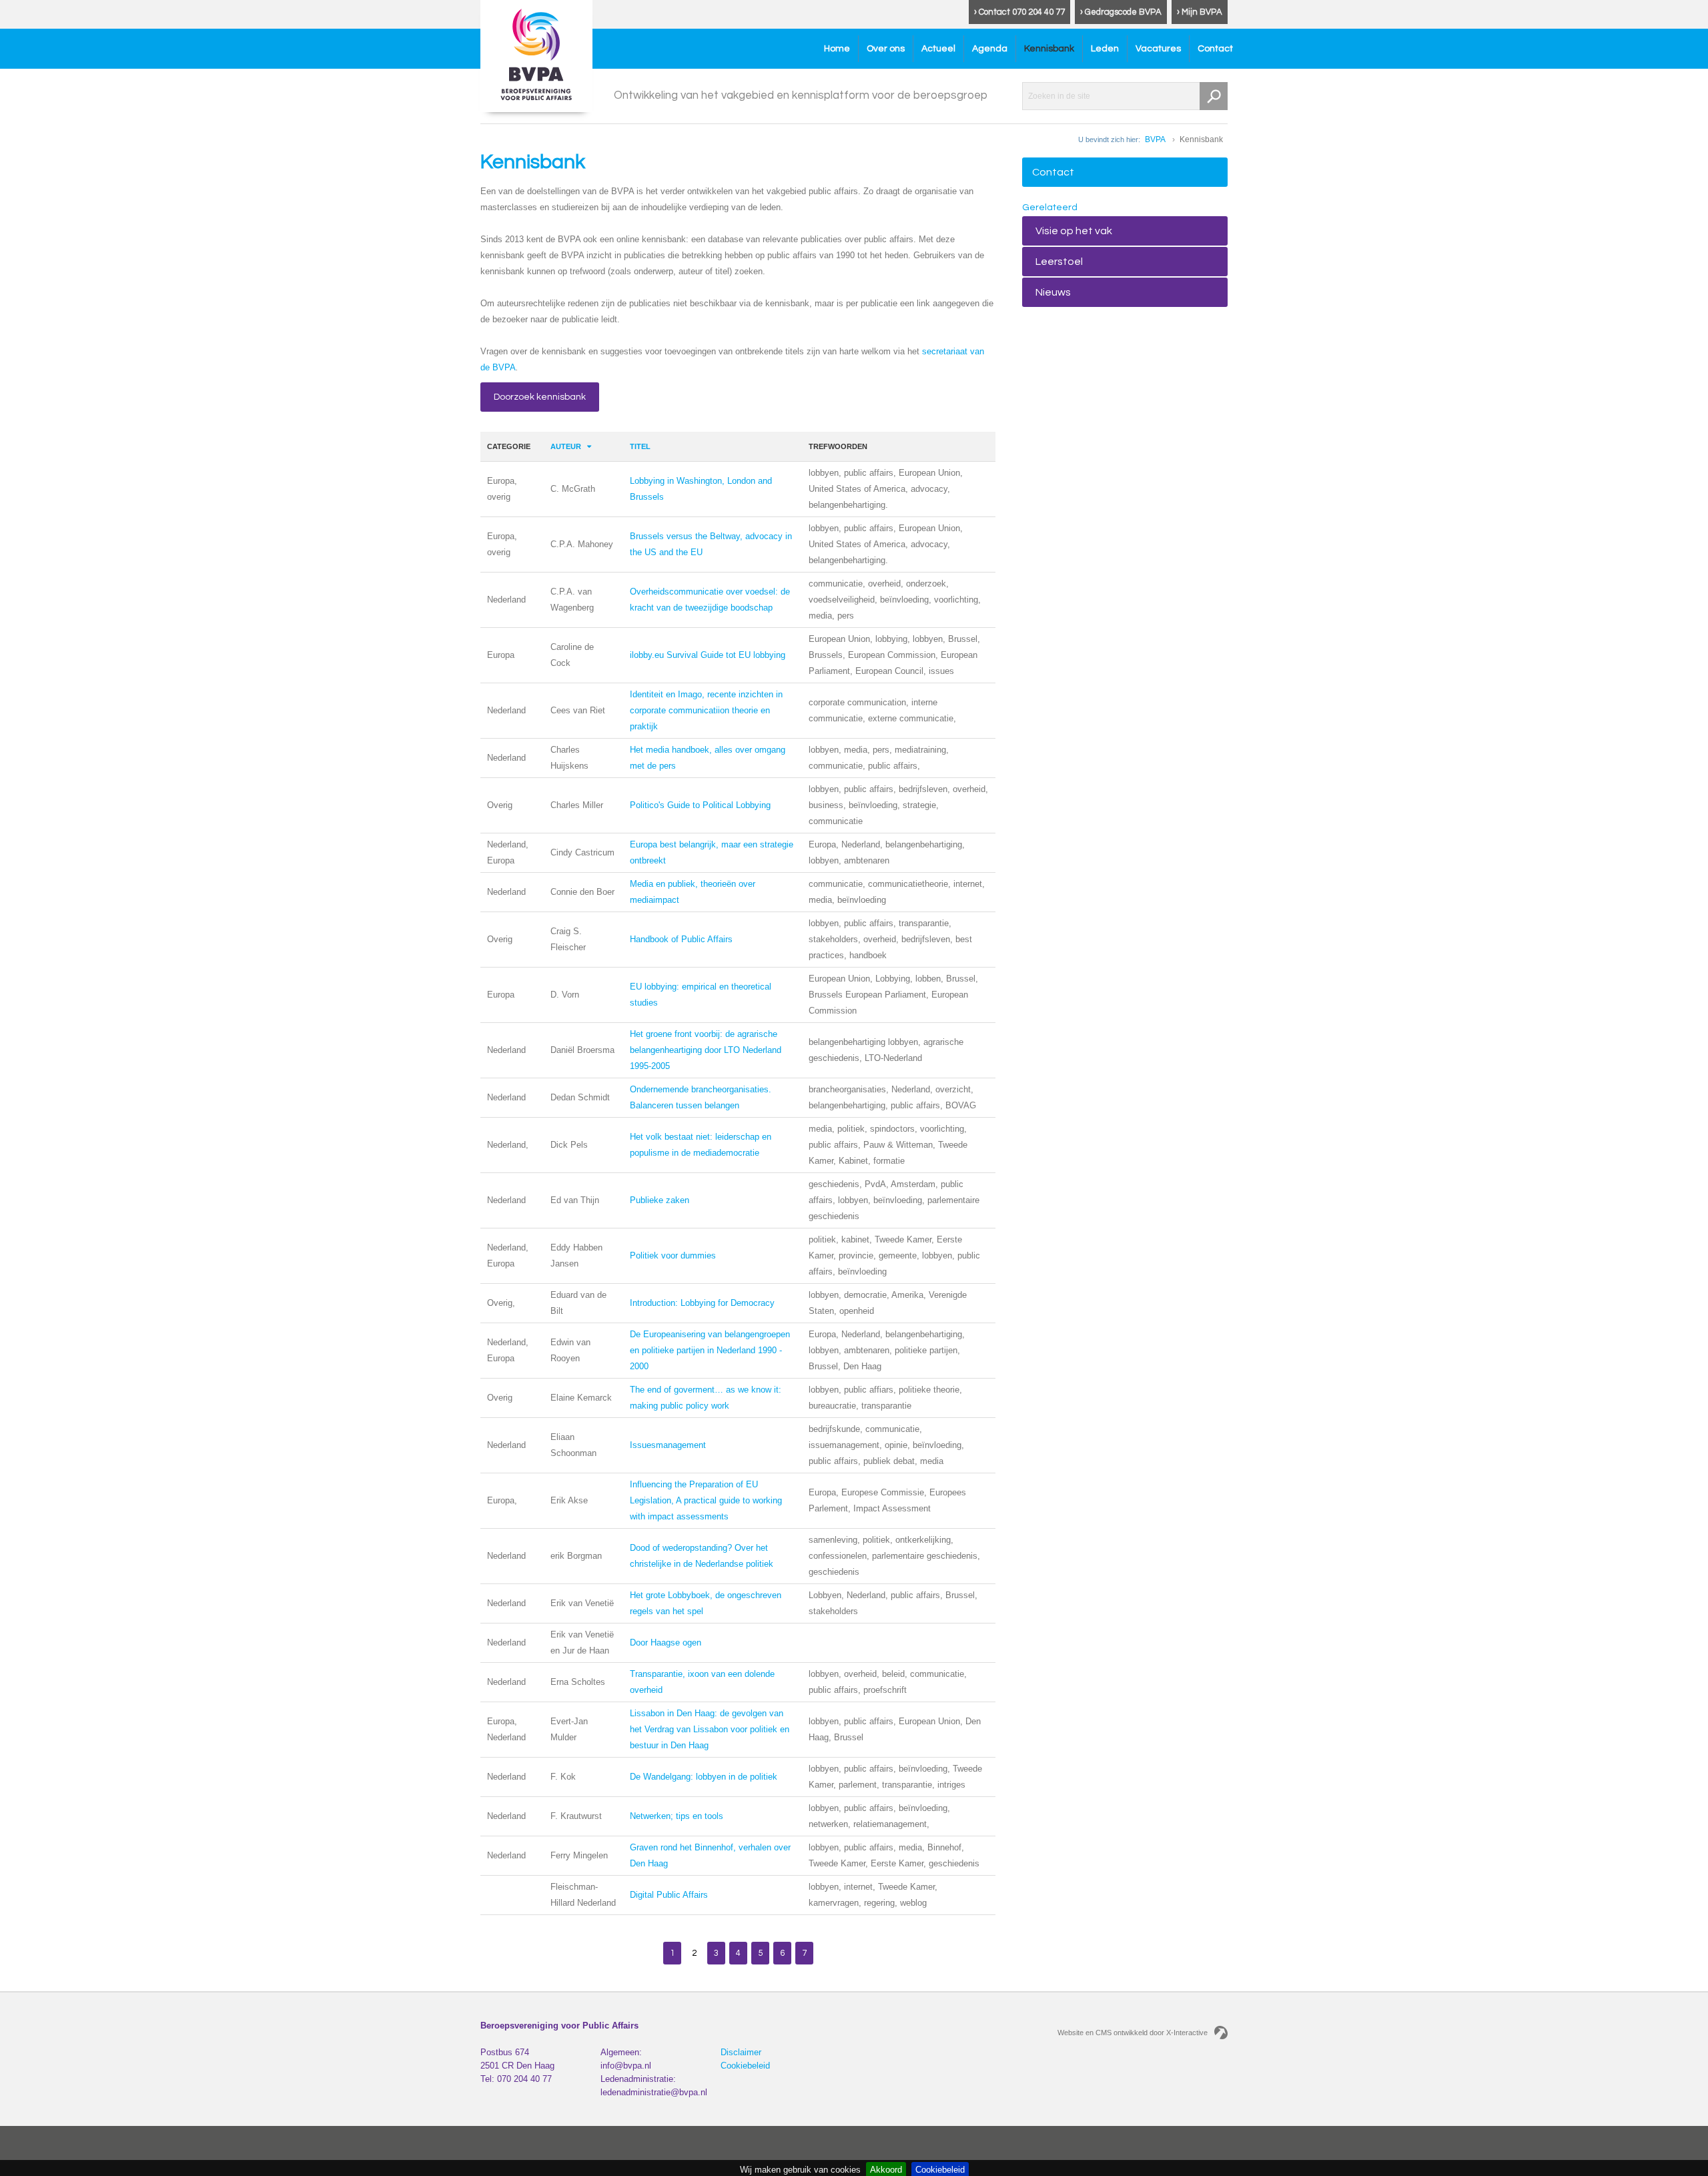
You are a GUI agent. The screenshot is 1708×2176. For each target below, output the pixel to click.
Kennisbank (1049, 49)
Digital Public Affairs (669, 1895)
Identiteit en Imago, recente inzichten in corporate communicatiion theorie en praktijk (706, 710)
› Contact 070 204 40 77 (1019, 12)
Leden (1105, 49)
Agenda (990, 49)
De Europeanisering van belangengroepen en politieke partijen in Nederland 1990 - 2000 (710, 1350)
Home (837, 49)
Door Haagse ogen (666, 1643)
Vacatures (1158, 49)
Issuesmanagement (668, 1445)
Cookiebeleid (745, 2066)
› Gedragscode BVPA (1121, 12)
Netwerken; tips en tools (677, 1816)
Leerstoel (1059, 262)
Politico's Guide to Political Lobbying (700, 805)
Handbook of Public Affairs (681, 939)
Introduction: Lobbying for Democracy (702, 1303)
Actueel (938, 49)
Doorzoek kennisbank (540, 397)
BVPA (1155, 139)
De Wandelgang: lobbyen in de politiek (704, 1777)
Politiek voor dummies (673, 1255)
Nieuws (1053, 292)
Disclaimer (741, 2052)
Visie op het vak (1074, 231)
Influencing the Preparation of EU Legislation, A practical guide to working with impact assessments (706, 1500)
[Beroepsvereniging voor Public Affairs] (536, 56)
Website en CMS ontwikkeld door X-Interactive (1133, 2033)
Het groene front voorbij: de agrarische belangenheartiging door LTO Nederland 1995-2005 (706, 1050)
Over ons (886, 49)
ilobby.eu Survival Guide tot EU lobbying (708, 655)
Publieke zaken (660, 1200)
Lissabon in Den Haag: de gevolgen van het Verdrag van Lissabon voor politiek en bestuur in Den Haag (710, 1729)
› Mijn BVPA (1200, 12)
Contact (1215, 49)
